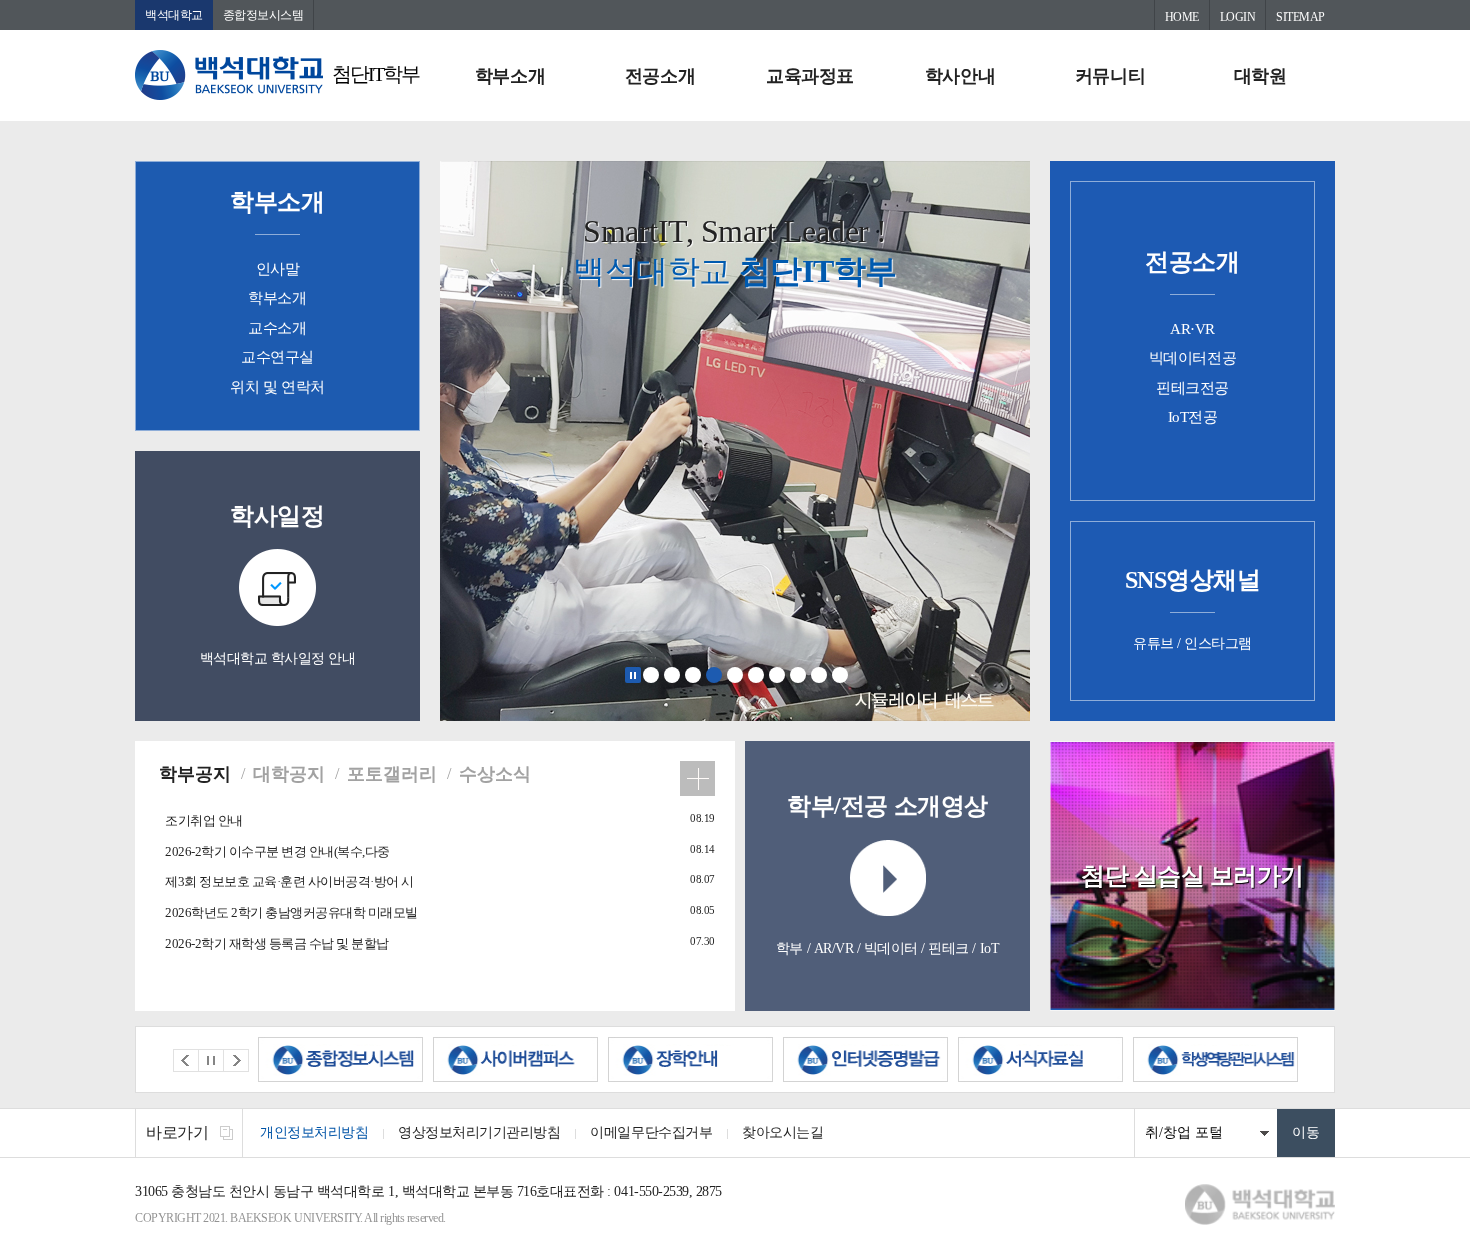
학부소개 (510, 76)
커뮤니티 (1110, 76)
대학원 (1260, 76)
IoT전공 (1193, 417)
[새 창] (340, 1059)
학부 (789, 948)
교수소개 (277, 328)
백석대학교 (174, 15)
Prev (186, 1060)
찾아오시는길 (782, 1132)
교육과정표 (810, 76)
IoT (990, 948)
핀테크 (948, 948)
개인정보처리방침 (314, 1132)
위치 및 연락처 (277, 387)
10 (840, 675)
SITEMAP (1300, 17)
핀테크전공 (1192, 388)
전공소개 (660, 76)
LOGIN (1238, 17)
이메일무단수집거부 (651, 1132)
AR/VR (834, 948)
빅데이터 (891, 948)
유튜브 (1153, 643)
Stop (633, 675)
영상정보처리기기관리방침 (479, 1132)
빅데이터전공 (1192, 358)
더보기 (697, 778)
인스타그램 (1218, 643)
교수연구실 (277, 357)
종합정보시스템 (263, 15)
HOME (1182, 17)
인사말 (278, 269)
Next (236, 1060)
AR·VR (1192, 329)
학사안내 (960, 76)
